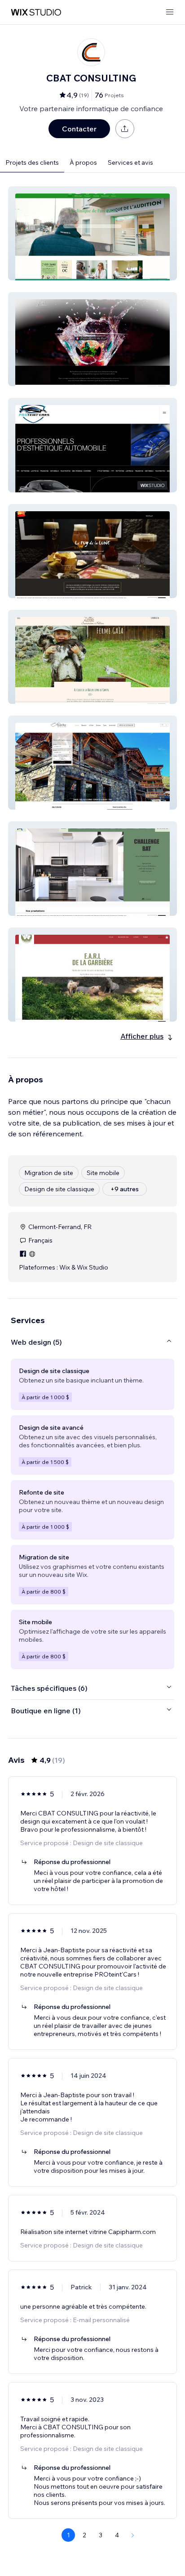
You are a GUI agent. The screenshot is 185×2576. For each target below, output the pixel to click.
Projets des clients (32, 162)
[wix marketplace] (36, 12)
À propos (83, 162)
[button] (92, 233)
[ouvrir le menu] (170, 12)
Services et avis (130, 162)
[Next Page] (133, 2535)
